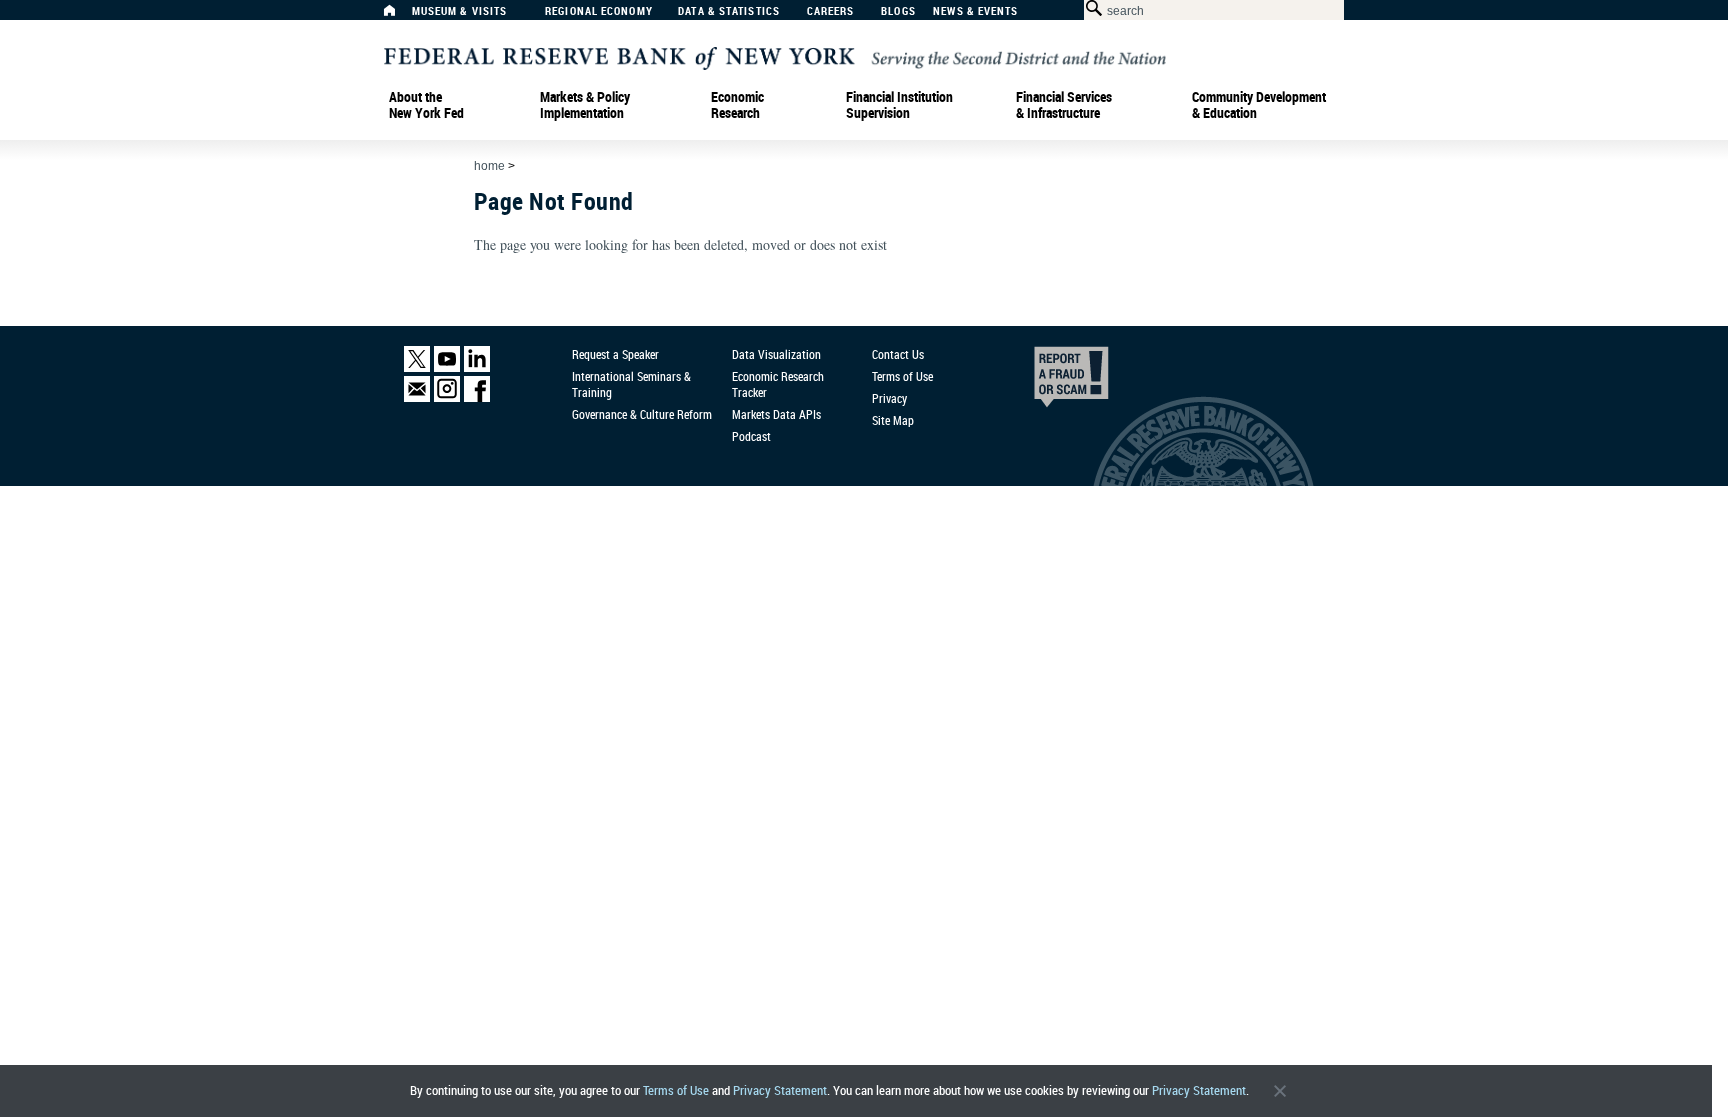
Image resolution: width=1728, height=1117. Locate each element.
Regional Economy (599, 11)
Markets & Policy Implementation (585, 105)
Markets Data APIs (776, 414)
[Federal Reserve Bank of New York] (775, 56)
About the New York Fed (426, 105)
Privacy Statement (780, 1090)
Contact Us (898, 354)
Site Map (893, 420)
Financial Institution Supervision (899, 105)
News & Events (975, 11)
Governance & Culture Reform (642, 414)
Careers (831, 11)
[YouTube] (447, 367)
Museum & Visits (460, 11)
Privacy (889, 398)
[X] (417, 367)
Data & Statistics (729, 11)
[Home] (400, 15)
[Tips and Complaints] (1044, 382)
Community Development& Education (1259, 105)
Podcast (751, 436)
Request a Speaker (615, 354)
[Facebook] (477, 397)
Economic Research (737, 105)
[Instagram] (447, 397)
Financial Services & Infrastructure (1064, 105)
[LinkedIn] (477, 367)
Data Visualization (776, 354)
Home (489, 166)
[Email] (417, 397)
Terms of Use (676, 1090)
